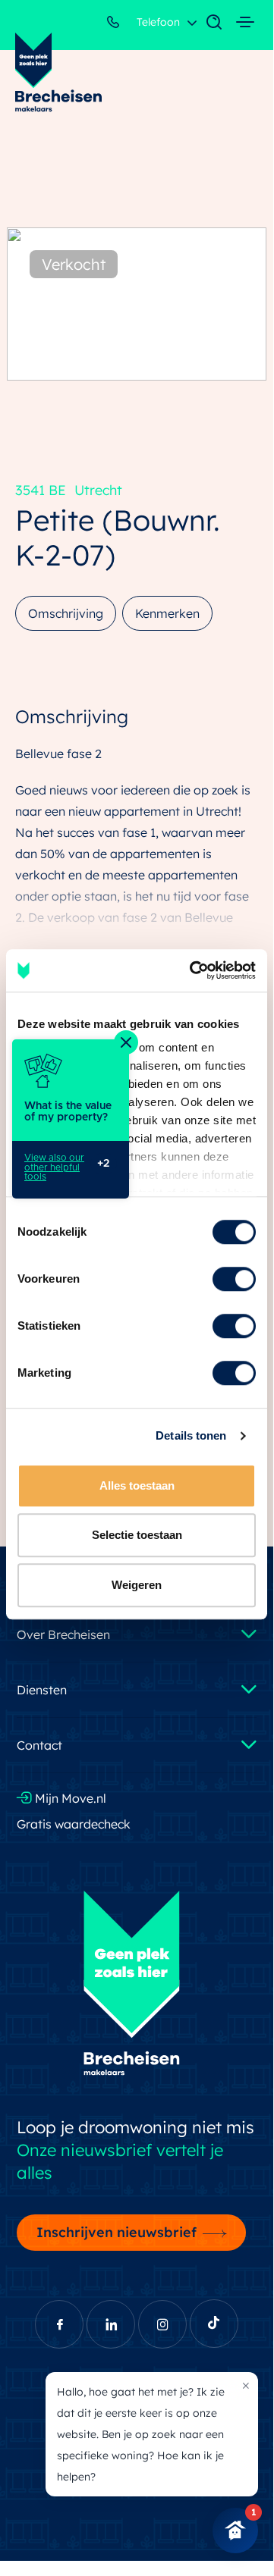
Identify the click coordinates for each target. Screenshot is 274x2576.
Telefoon (157, 22)
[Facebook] (59, 2324)
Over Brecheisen (63, 1634)
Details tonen (191, 1435)
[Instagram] (162, 2324)
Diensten (42, 1690)
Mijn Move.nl (69, 1798)
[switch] (234, 1279)
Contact (39, 1745)
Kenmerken (167, 613)
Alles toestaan (137, 1485)
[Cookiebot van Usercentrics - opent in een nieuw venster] (193, 970)
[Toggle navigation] (206, 23)
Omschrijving (66, 613)
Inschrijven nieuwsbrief (117, 2232)
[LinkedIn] (111, 2324)
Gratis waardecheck (74, 1824)
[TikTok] (214, 2324)
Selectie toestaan (137, 1535)
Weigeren (137, 1585)
